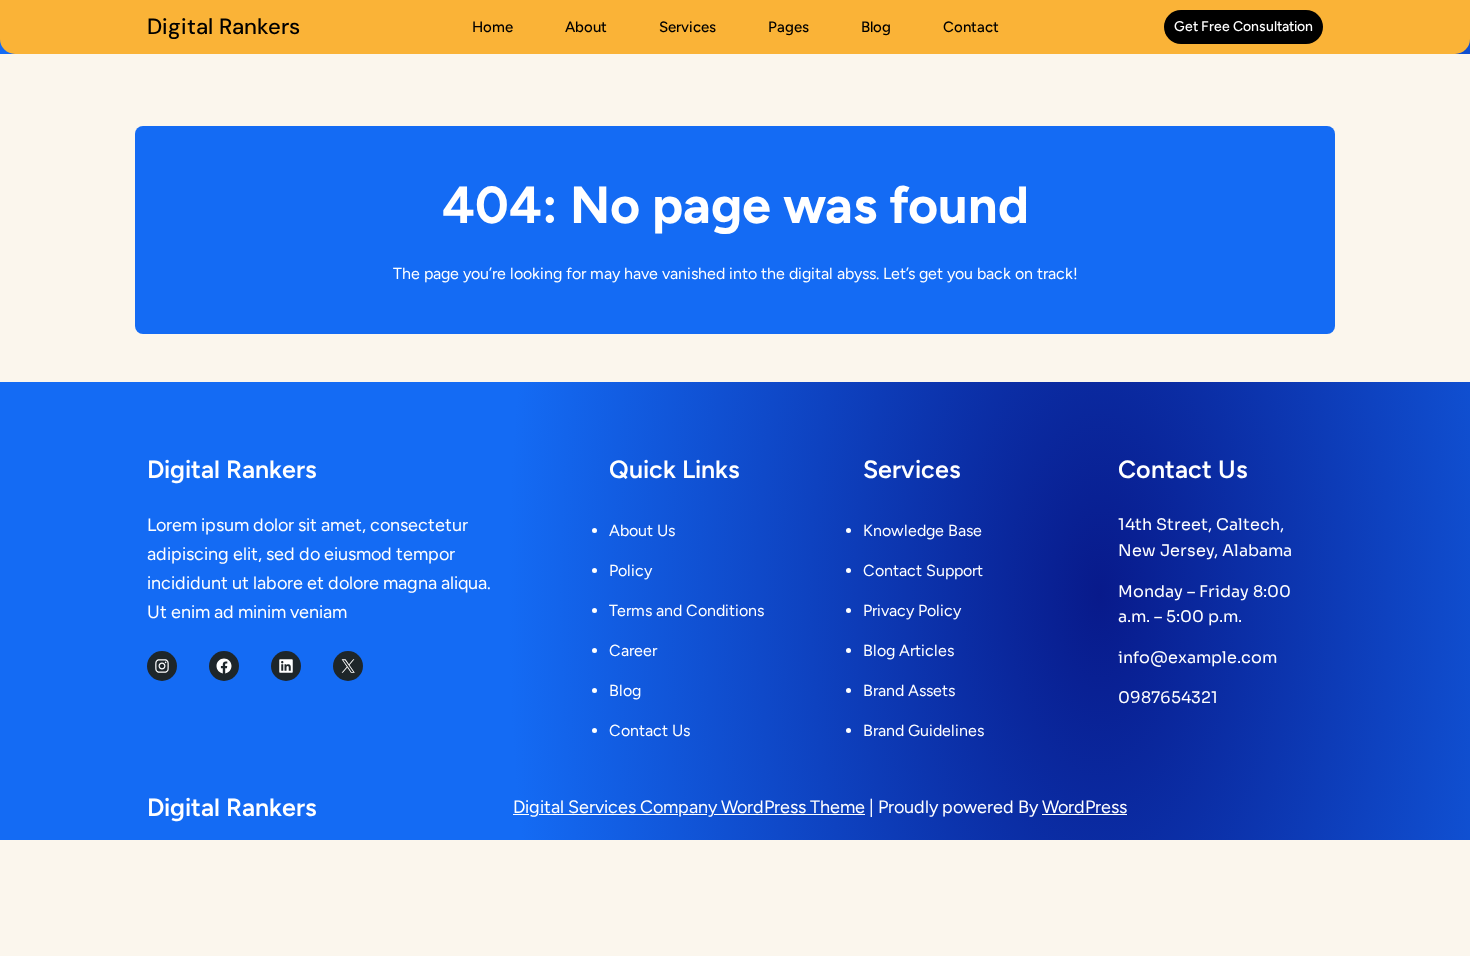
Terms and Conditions (686, 610)
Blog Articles (908, 650)
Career (633, 650)
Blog (625, 690)
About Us (642, 530)
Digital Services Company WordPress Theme (689, 807)
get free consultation (1243, 26)
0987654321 (1168, 697)
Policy (630, 570)
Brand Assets (909, 690)
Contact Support (923, 570)
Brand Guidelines (923, 730)
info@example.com (1197, 657)
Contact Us (649, 730)
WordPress (1084, 807)
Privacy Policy (912, 610)
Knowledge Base (922, 530)
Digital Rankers (223, 26)
